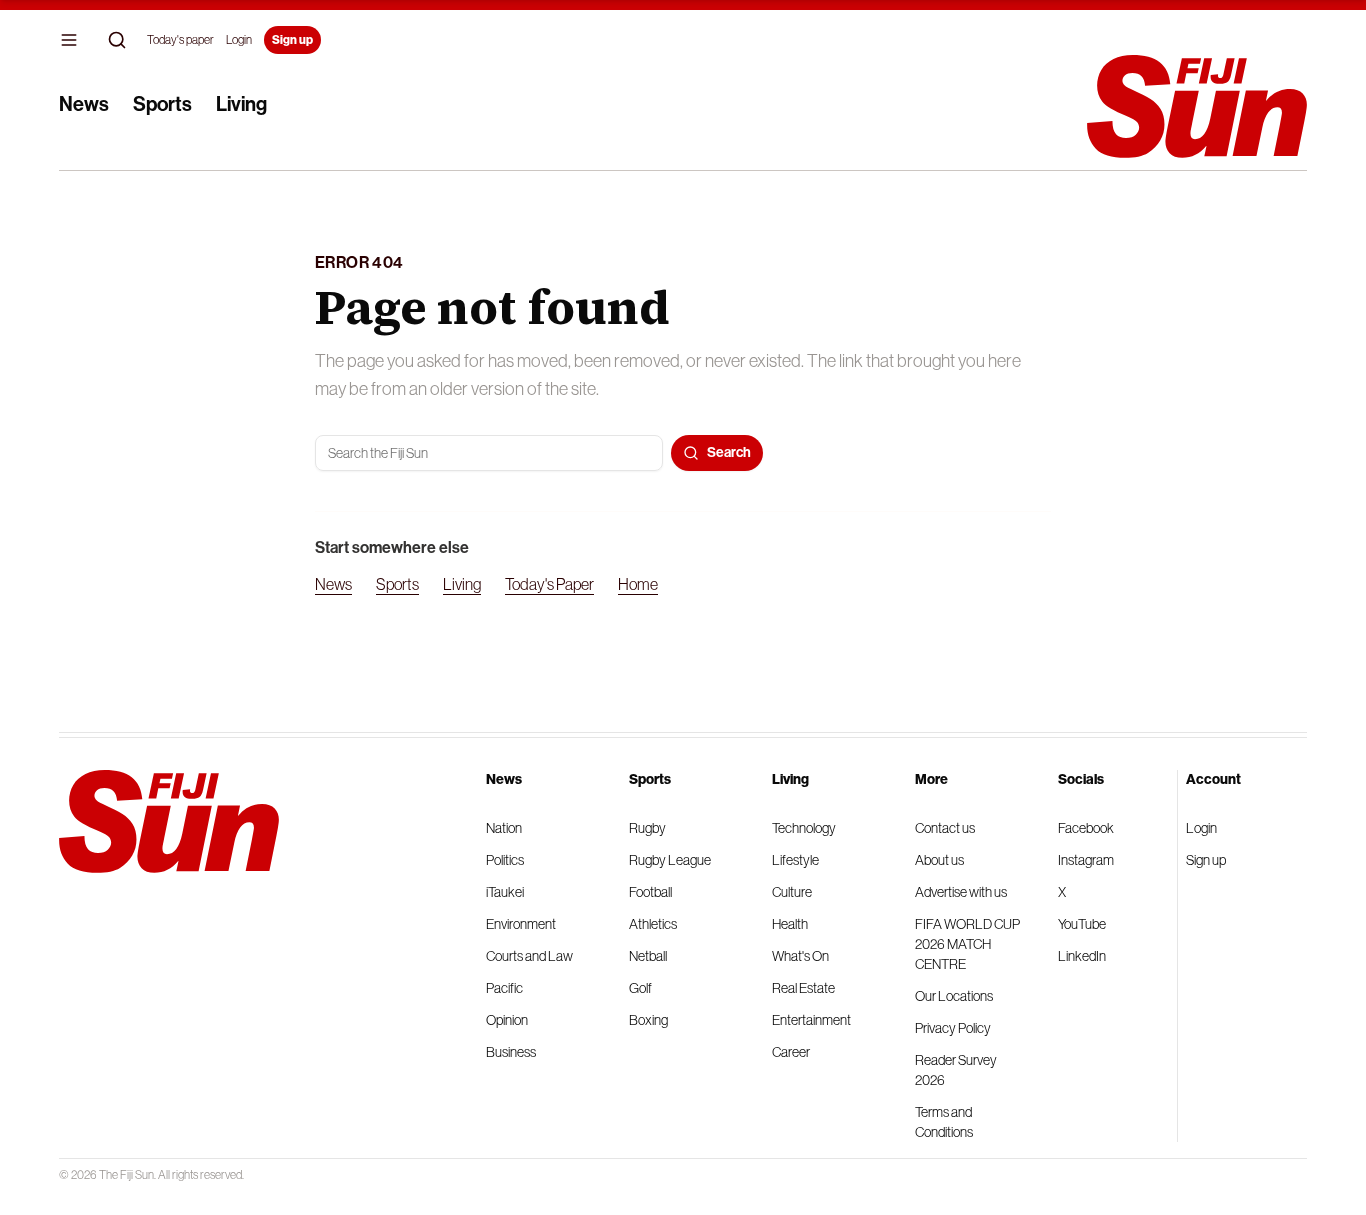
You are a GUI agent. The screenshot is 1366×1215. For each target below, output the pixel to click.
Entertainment (811, 1020)
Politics (505, 860)
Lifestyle (795, 860)
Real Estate (803, 988)
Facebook (1086, 828)
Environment (521, 924)
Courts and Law (529, 956)
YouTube (1082, 924)
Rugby (647, 828)
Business (511, 1052)
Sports (162, 104)
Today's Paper (549, 584)
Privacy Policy (953, 1028)
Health (790, 924)
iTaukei (505, 892)
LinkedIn (1082, 956)
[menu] (69, 40)
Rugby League (670, 860)
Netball (648, 956)
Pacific (504, 988)
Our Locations (954, 996)
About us (939, 860)
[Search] (117, 40)
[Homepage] (1197, 106)
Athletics (653, 924)
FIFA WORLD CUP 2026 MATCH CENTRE (967, 944)
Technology (804, 828)
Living (241, 104)
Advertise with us (961, 892)
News (84, 104)
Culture (792, 892)
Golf (640, 988)
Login (239, 40)
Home (638, 584)
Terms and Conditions (944, 1122)
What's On (800, 956)
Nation (504, 828)
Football (650, 892)
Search (729, 452)
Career (791, 1052)
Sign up (292, 40)
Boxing (648, 1020)
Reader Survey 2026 (956, 1070)
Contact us (945, 828)
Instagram (1086, 860)
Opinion (507, 1020)
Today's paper (180, 40)
